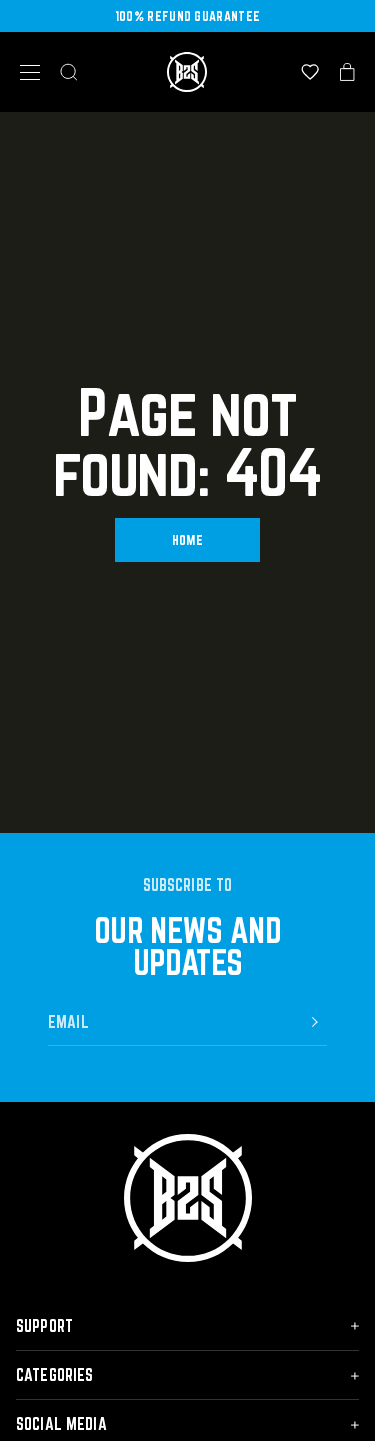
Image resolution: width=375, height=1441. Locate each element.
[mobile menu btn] (30, 72)
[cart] (347, 72)
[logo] (187, 72)
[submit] (315, 1022)
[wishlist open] (310, 72)
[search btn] (69, 72)
